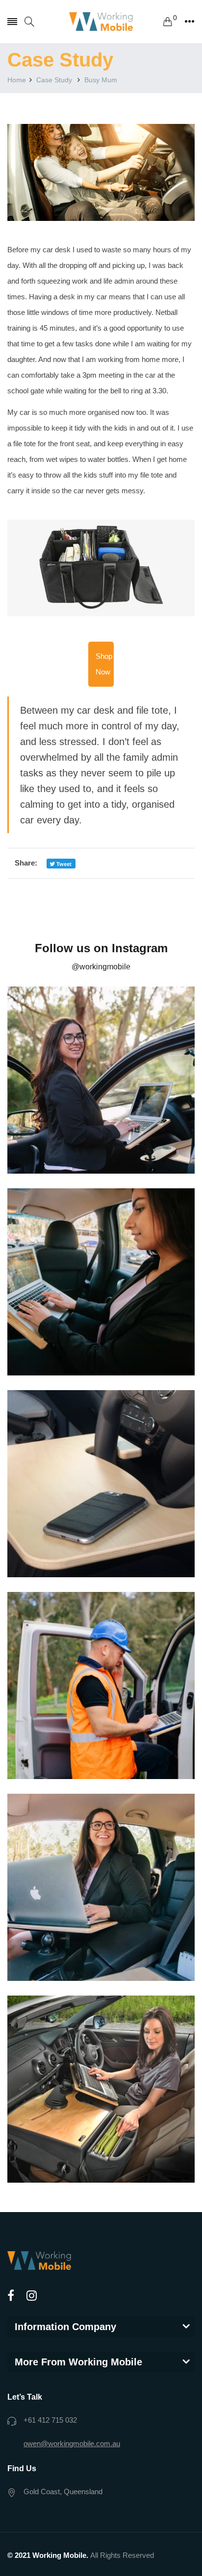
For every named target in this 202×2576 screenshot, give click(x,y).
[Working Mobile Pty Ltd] (101, 22)
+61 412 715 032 (50, 2420)
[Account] (189, 22)
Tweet (63, 864)
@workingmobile (101, 967)
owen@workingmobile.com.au (72, 2444)
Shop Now (104, 664)
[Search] (29, 22)
